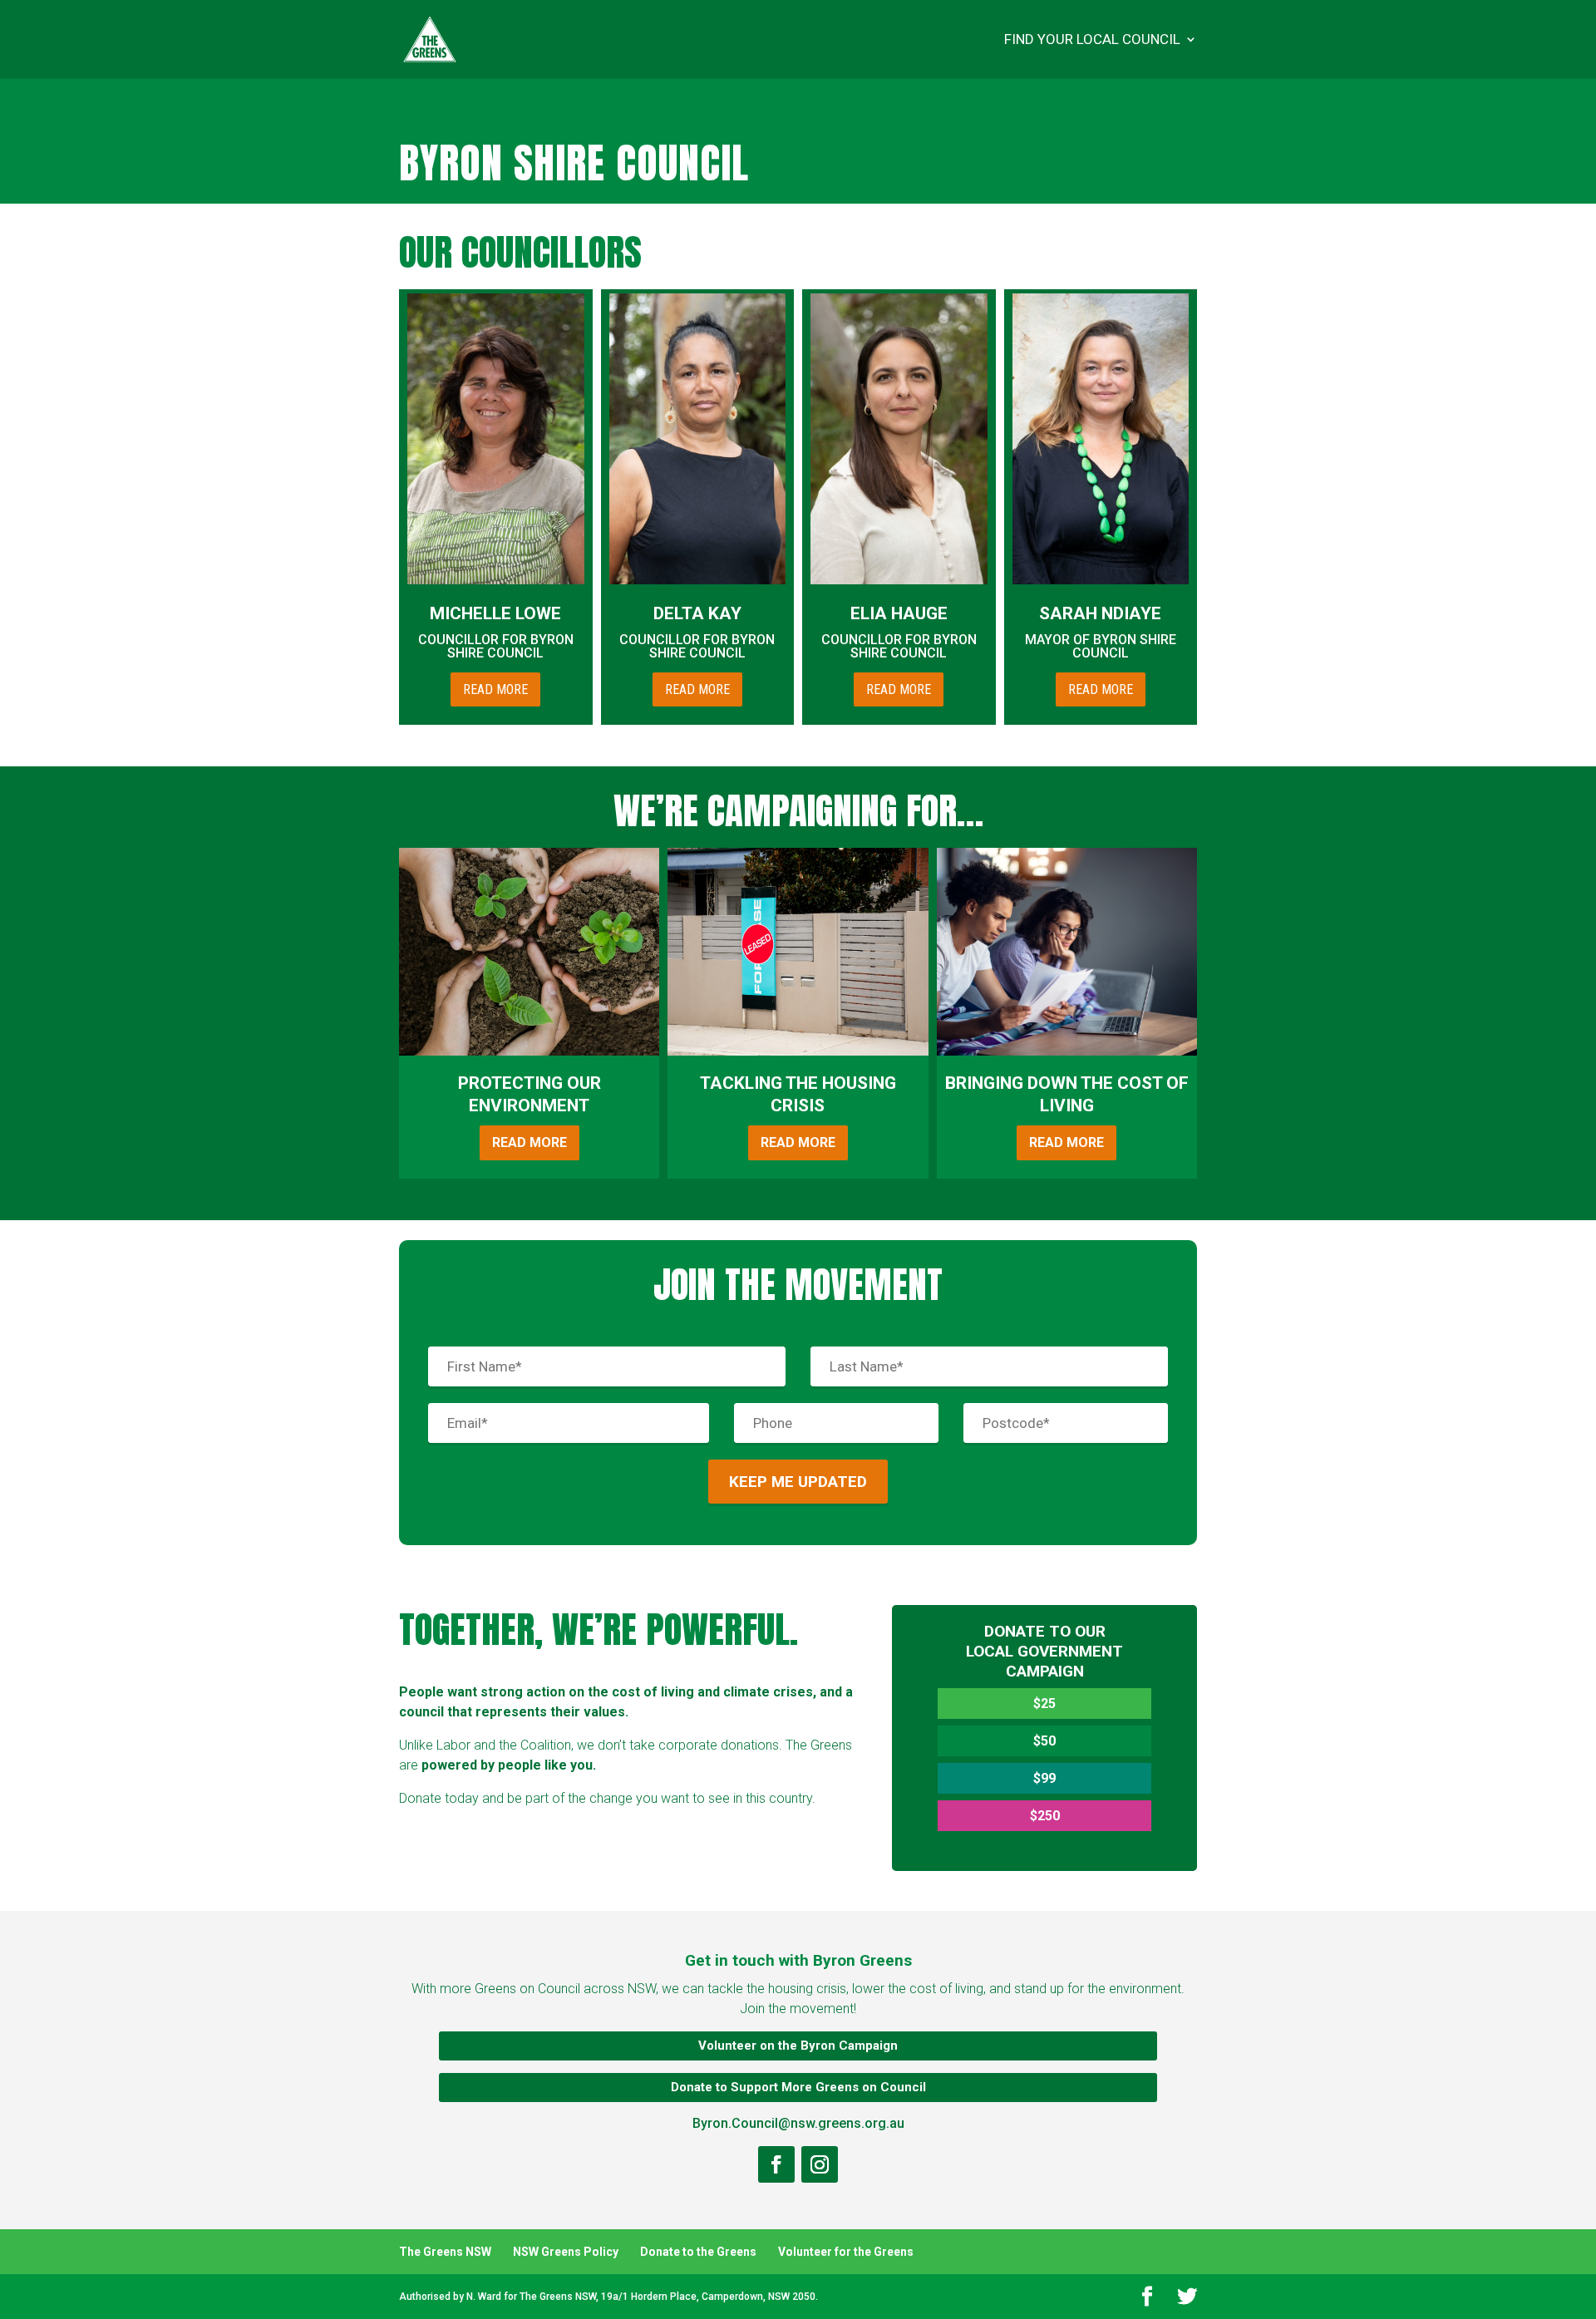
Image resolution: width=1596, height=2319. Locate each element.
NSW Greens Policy (566, 2252)
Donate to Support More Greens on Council (798, 2087)
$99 (1044, 1778)
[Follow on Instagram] (820, 2164)
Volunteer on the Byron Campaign (798, 2046)
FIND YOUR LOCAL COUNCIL (1092, 40)
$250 (1045, 1816)
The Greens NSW (445, 2252)
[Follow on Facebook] (776, 2164)
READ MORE (495, 689)
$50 (1044, 1741)
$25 (1044, 1704)
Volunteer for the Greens (846, 2252)
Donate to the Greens (698, 2252)
